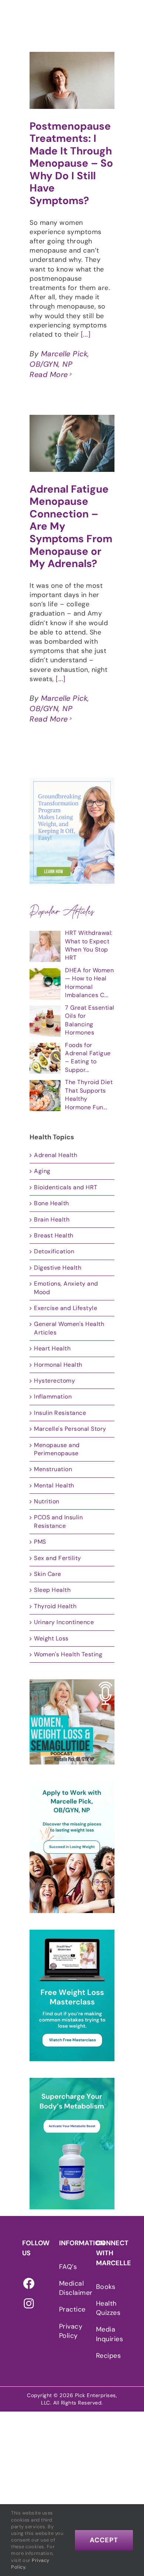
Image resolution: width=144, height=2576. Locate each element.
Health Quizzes (107, 2308)
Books (106, 2287)
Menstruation (53, 1469)
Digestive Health (58, 1268)
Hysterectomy (54, 1381)
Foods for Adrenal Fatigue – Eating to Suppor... (88, 1057)
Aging (42, 1171)
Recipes (107, 2356)
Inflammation (53, 1397)
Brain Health (52, 1219)
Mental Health (54, 1485)
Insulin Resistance (60, 1413)
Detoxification (54, 1251)
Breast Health (54, 1235)
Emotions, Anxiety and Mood (66, 1288)
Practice (70, 2309)
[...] (86, 334)
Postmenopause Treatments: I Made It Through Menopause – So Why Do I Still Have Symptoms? (71, 164)
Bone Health (52, 1203)
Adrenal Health (56, 1155)
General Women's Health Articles (69, 1328)
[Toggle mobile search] (125, 18)
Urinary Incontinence (64, 1622)
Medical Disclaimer (70, 2288)
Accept (104, 2540)
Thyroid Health (55, 1606)
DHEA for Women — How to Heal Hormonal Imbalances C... (89, 983)
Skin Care (48, 1574)
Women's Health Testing (68, 1654)
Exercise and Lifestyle (66, 1308)
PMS (40, 1542)
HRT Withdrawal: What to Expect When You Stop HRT (89, 945)
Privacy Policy (70, 2331)
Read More (49, 374)
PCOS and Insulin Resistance (58, 1521)
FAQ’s (68, 2267)
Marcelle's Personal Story (70, 1429)
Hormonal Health (58, 1365)
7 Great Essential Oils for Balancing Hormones (90, 1020)
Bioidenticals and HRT (66, 1187)
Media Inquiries (107, 2334)
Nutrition (47, 1501)
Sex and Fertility (58, 1558)
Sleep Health (52, 1590)
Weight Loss (51, 1638)
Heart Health (52, 1348)
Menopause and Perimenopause (57, 1449)
